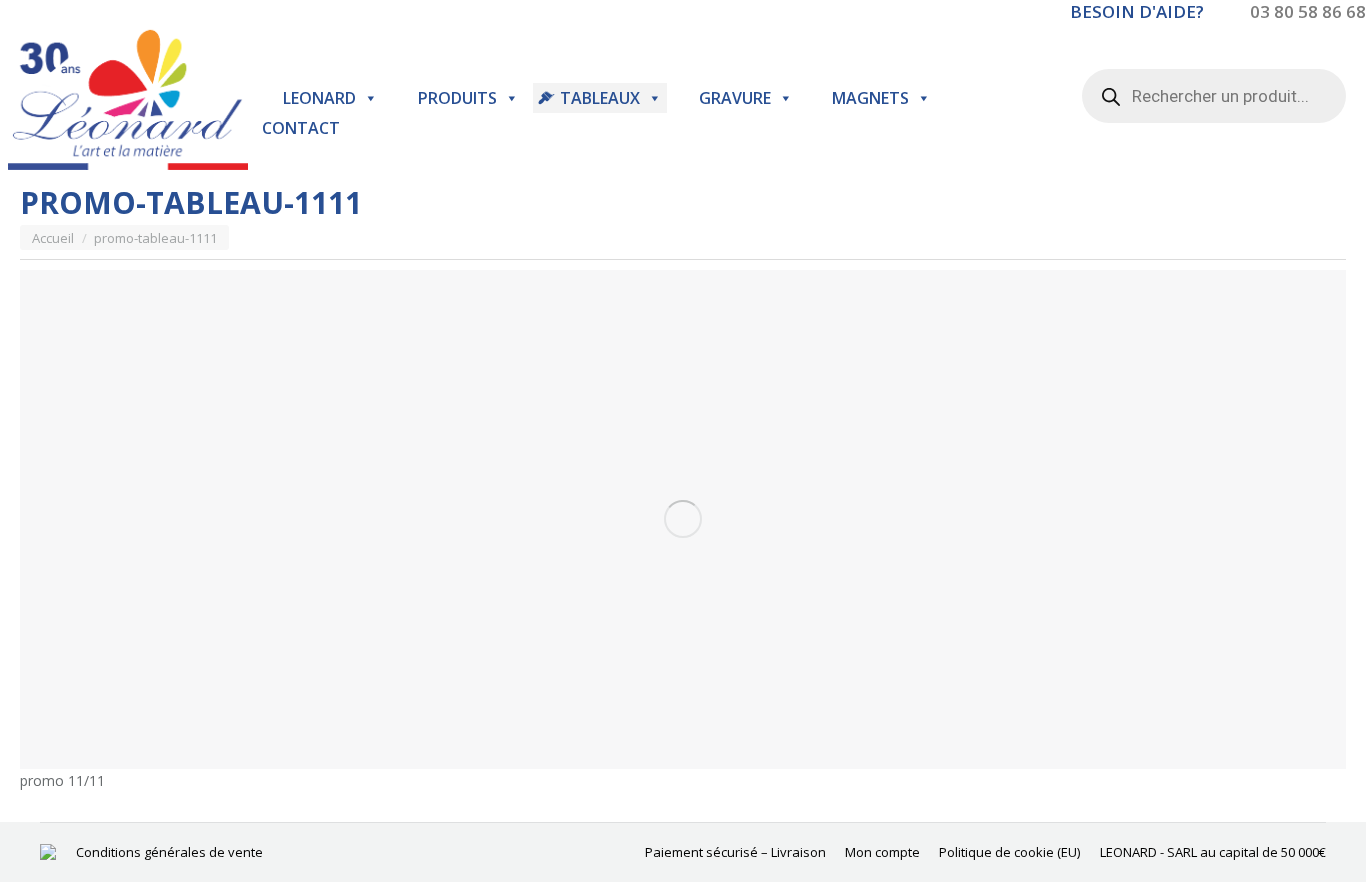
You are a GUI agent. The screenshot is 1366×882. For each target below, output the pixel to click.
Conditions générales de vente (169, 852)
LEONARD (319, 98)
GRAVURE (735, 98)
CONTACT (301, 128)
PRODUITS (457, 98)
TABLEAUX (600, 98)
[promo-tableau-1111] (683, 519)
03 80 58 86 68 (1308, 11)
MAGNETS (870, 98)
